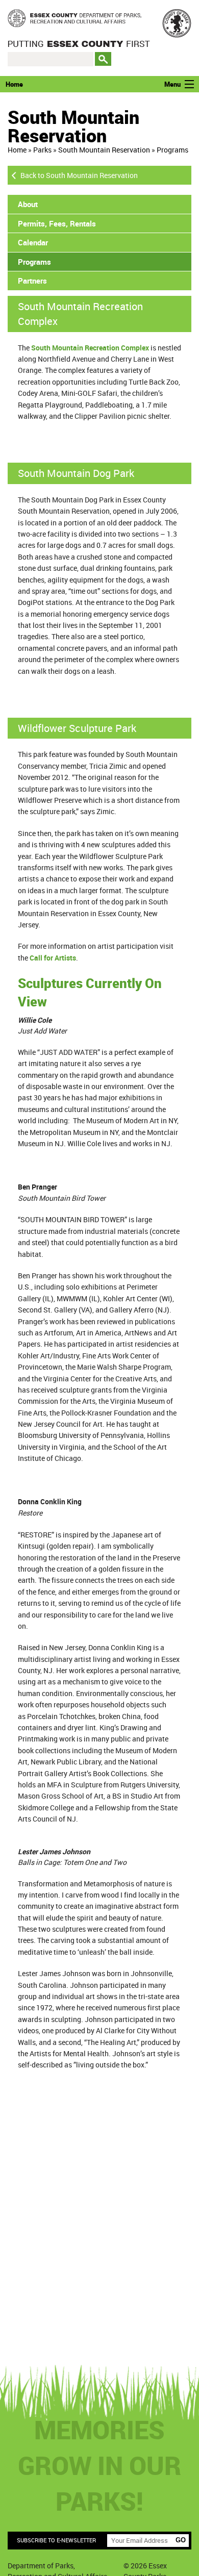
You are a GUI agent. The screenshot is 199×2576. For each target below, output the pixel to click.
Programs (172, 150)
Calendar (33, 242)
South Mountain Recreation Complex (90, 348)
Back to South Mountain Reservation (79, 175)
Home (14, 84)
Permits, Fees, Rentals (57, 223)
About (28, 204)
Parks (42, 150)
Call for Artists (53, 958)
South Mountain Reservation (104, 150)
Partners (32, 281)
